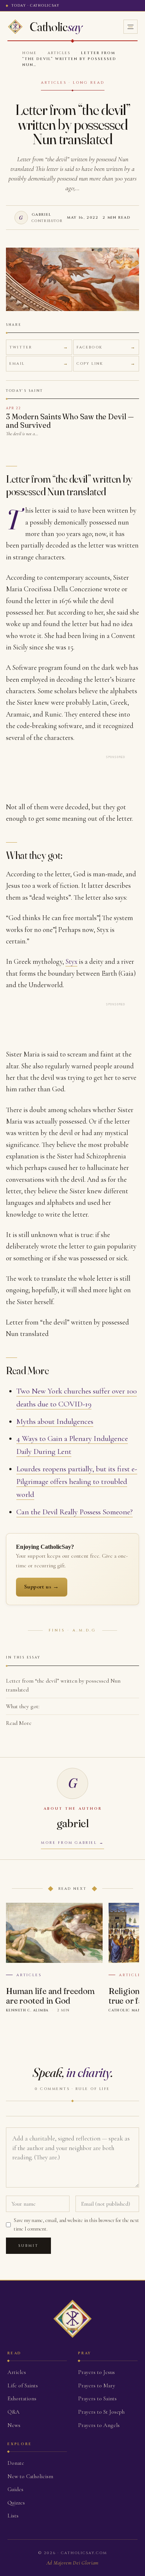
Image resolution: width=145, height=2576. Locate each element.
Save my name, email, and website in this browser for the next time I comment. (76, 2224)
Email (17, 364)
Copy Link (90, 364)
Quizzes (16, 2503)
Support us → (42, 1587)
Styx (71, 961)
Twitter (21, 347)
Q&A (14, 2412)
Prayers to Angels (99, 2425)
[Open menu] (130, 27)
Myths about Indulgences (55, 1421)
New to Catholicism (30, 2476)
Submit (28, 2246)
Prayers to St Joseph (101, 2412)
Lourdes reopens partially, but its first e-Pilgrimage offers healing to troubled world (77, 1482)
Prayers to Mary (97, 2385)
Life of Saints (23, 2385)
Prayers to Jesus (96, 2372)
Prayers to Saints (97, 2398)
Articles (59, 53)
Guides (15, 2489)
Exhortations (22, 2398)
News (14, 2425)
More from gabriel (69, 1843)
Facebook (90, 347)
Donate (16, 2463)
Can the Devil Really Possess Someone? (75, 1512)
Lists (13, 2516)
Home (30, 53)
